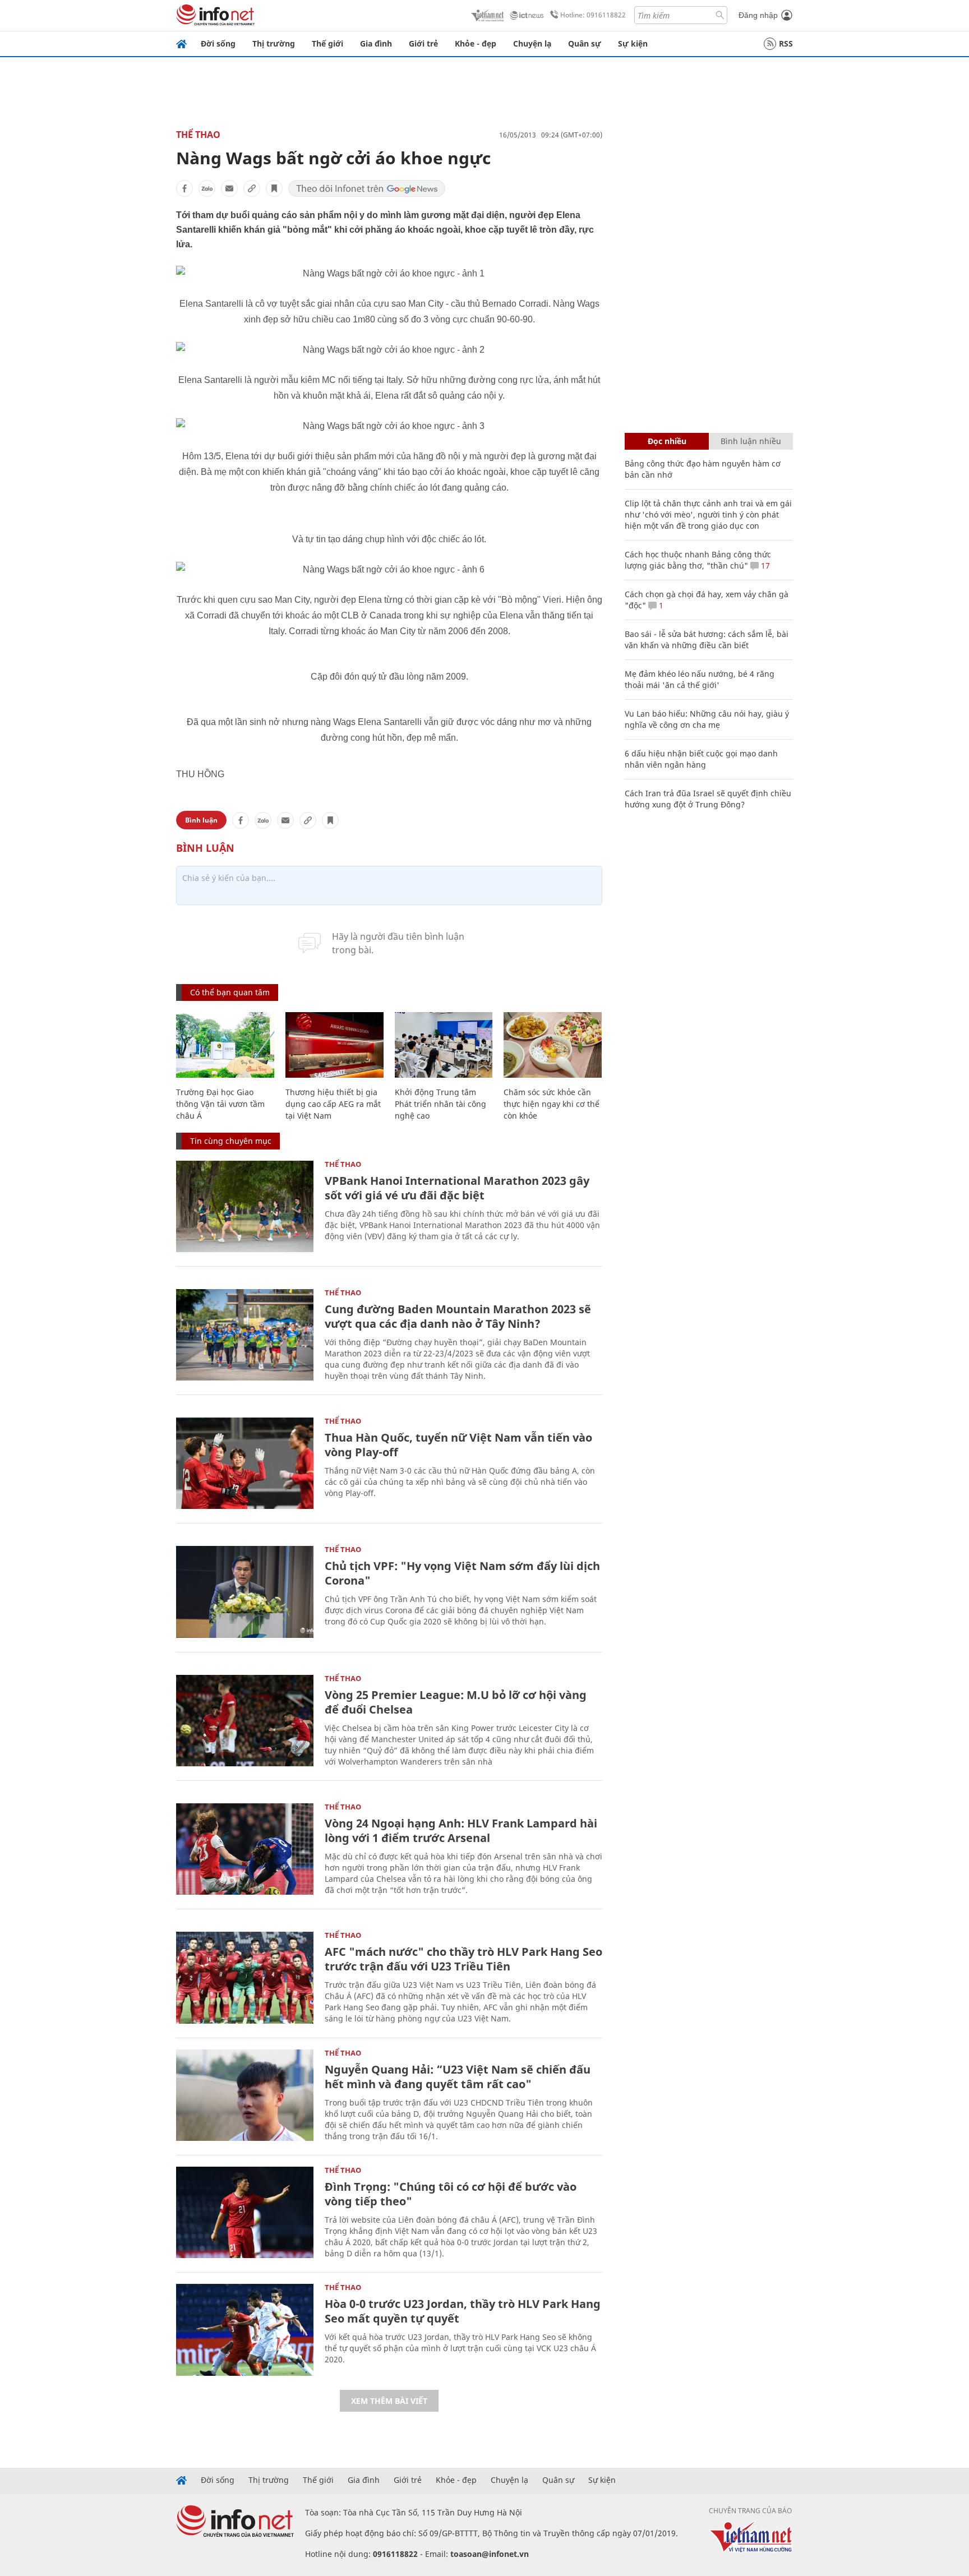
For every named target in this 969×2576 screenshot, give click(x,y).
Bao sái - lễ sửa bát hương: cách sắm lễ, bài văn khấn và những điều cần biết (707, 640)
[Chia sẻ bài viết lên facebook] (184, 188)
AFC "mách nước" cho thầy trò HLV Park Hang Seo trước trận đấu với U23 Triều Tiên (463, 1959)
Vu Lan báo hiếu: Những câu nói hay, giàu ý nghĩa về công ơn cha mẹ (707, 719)
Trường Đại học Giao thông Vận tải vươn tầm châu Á (220, 1104)
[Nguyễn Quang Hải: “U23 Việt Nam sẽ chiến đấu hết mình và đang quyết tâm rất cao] (245, 2095)
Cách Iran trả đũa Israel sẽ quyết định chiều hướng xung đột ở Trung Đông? (708, 799)
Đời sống (218, 43)
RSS (786, 43)
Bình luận (201, 820)
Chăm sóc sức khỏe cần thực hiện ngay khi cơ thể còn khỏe (552, 1104)
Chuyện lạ (532, 43)
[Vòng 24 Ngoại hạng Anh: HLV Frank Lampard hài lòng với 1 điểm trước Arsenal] (245, 1849)
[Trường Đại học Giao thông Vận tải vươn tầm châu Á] (225, 1045)
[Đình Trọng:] (245, 2212)
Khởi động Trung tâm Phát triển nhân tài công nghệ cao (440, 1104)
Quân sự (585, 43)
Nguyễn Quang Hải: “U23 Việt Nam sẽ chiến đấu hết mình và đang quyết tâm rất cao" (458, 2077)
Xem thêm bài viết (389, 2401)
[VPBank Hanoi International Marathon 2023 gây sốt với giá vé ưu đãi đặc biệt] (245, 1206)
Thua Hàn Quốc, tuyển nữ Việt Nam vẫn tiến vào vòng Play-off (458, 1445)
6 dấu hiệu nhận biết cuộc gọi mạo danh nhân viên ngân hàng (701, 759)
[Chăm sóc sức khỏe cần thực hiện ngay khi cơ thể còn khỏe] (553, 1045)
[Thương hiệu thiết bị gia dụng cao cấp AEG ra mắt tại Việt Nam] (334, 1045)
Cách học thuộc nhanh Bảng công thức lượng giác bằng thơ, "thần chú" (698, 560)
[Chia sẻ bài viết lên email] (229, 188)
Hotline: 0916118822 (593, 15)
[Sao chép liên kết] (252, 188)
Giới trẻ (423, 43)
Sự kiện (633, 43)
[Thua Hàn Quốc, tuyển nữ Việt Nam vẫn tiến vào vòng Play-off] (245, 1463)
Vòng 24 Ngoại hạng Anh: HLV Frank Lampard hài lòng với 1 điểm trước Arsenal (461, 1831)
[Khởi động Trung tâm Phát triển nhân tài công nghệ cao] (444, 1045)
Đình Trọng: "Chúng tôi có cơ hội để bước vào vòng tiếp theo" (451, 2194)
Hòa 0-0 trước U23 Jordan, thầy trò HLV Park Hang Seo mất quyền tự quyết (463, 2311)
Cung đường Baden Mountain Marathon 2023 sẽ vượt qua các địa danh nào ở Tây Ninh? (458, 1316)
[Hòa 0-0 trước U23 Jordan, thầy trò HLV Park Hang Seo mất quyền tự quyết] (245, 2330)
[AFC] (245, 1977)
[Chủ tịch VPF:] (245, 1592)
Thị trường (274, 43)
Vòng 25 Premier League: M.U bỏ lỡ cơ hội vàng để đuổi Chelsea (456, 1702)
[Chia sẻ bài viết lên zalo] (207, 188)
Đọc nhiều (667, 441)
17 (764, 565)
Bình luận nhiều (751, 441)
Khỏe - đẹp (476, 43)
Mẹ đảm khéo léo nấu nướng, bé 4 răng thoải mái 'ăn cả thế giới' (700, 679)
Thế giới (327, 43)
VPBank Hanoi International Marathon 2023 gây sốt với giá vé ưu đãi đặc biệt (457, 1188)
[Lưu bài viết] (274, 188)
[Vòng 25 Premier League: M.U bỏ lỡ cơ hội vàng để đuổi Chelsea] (245, 1721)
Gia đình (376, 43)
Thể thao (198, 135)
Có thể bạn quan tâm (230, 992)
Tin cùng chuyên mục (231, 1141)
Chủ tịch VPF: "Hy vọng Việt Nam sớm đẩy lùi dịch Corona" (462, 1573)
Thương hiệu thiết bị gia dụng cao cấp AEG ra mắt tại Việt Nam (333, 1104)
